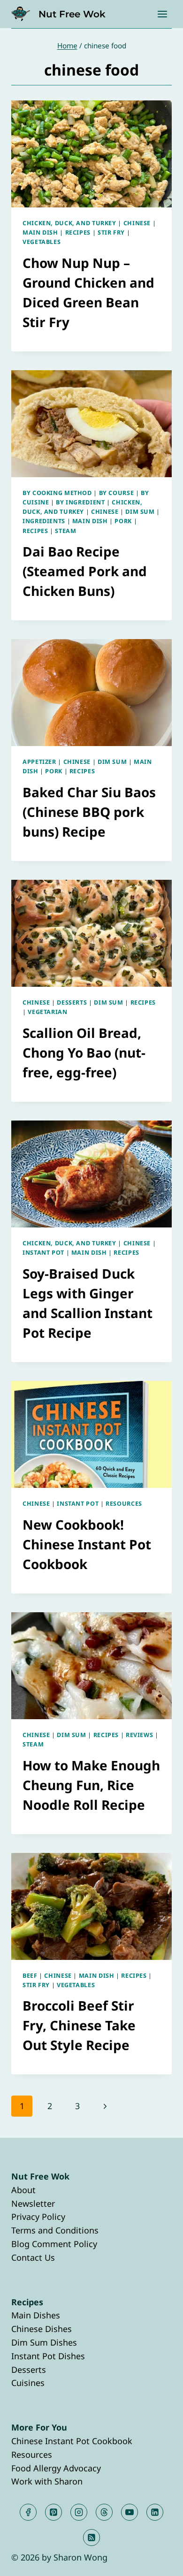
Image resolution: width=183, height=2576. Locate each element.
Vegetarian (47, 1012)
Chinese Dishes (42, 2329)
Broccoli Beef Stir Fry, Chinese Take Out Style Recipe (79, 2025)
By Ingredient (80, 502)
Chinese (137, 223)
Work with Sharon (47, 2481)
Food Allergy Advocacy (56, 2468)
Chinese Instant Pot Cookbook (72, 2441)
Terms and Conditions (55, 2230)
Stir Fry (111, 232)
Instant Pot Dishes (48, 2356)
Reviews (139, 1735)
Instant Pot (43, 1253)
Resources (124, 1504)
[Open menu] (162, 14)
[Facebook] (28, 2512)
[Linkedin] (155, 2512)
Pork (123, 521)
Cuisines (28, 2383)
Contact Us (33, 2257)
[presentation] (91, 154)
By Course (117, 493)
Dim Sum (140, 512)
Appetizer (39, 762)
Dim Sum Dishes (44, 2342)
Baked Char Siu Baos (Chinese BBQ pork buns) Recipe (89, 812)
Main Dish (40, 232)
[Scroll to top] (159, 2561)
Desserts (72, 1002)
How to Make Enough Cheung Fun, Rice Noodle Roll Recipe (91, 1785)
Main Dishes (36, 2315)
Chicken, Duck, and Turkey (69, 223)
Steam (65, 531)
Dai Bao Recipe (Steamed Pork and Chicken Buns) (85, 571)
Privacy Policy (38, 2217)
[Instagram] (79, 2512)
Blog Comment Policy (54, 2244)
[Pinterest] (53, 2512)
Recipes (78, 232)
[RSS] (91, 2538)
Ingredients (44, 521)
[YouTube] (130, 2512)
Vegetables (42, 242)
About (23, 2190)
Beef (30, 1976)
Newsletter (33, 2203)
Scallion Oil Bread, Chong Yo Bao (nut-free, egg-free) (84, 1052)
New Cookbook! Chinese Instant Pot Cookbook (87, 1544)
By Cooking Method (57, 493)
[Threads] (104, 2512)
